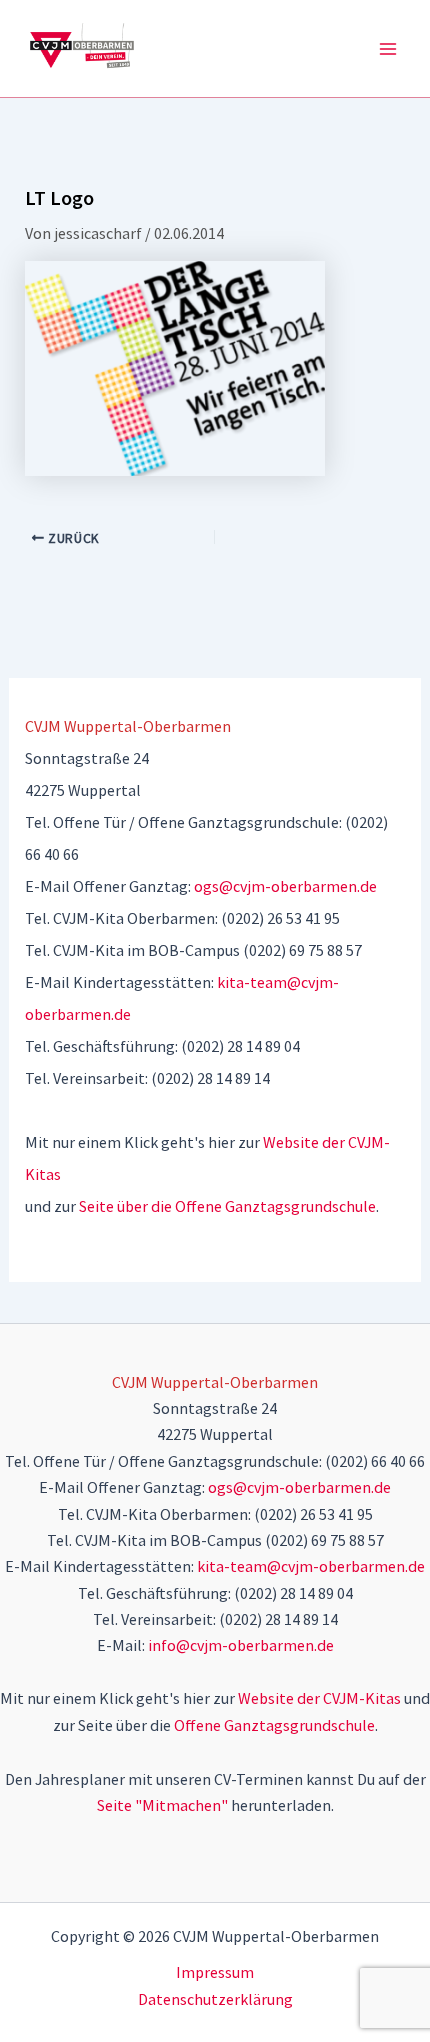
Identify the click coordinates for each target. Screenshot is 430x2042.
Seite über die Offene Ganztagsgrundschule (227, 1206)
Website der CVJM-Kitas (319, 1698)
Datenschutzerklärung (215, 1999)
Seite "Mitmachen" (162, 1805)
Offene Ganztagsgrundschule (274, 1725)
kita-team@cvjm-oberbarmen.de (311, 1566)
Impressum (215, 1972)
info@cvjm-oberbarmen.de (241, 1645)
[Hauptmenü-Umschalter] (388, 49)
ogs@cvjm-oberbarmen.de (285, 886)
